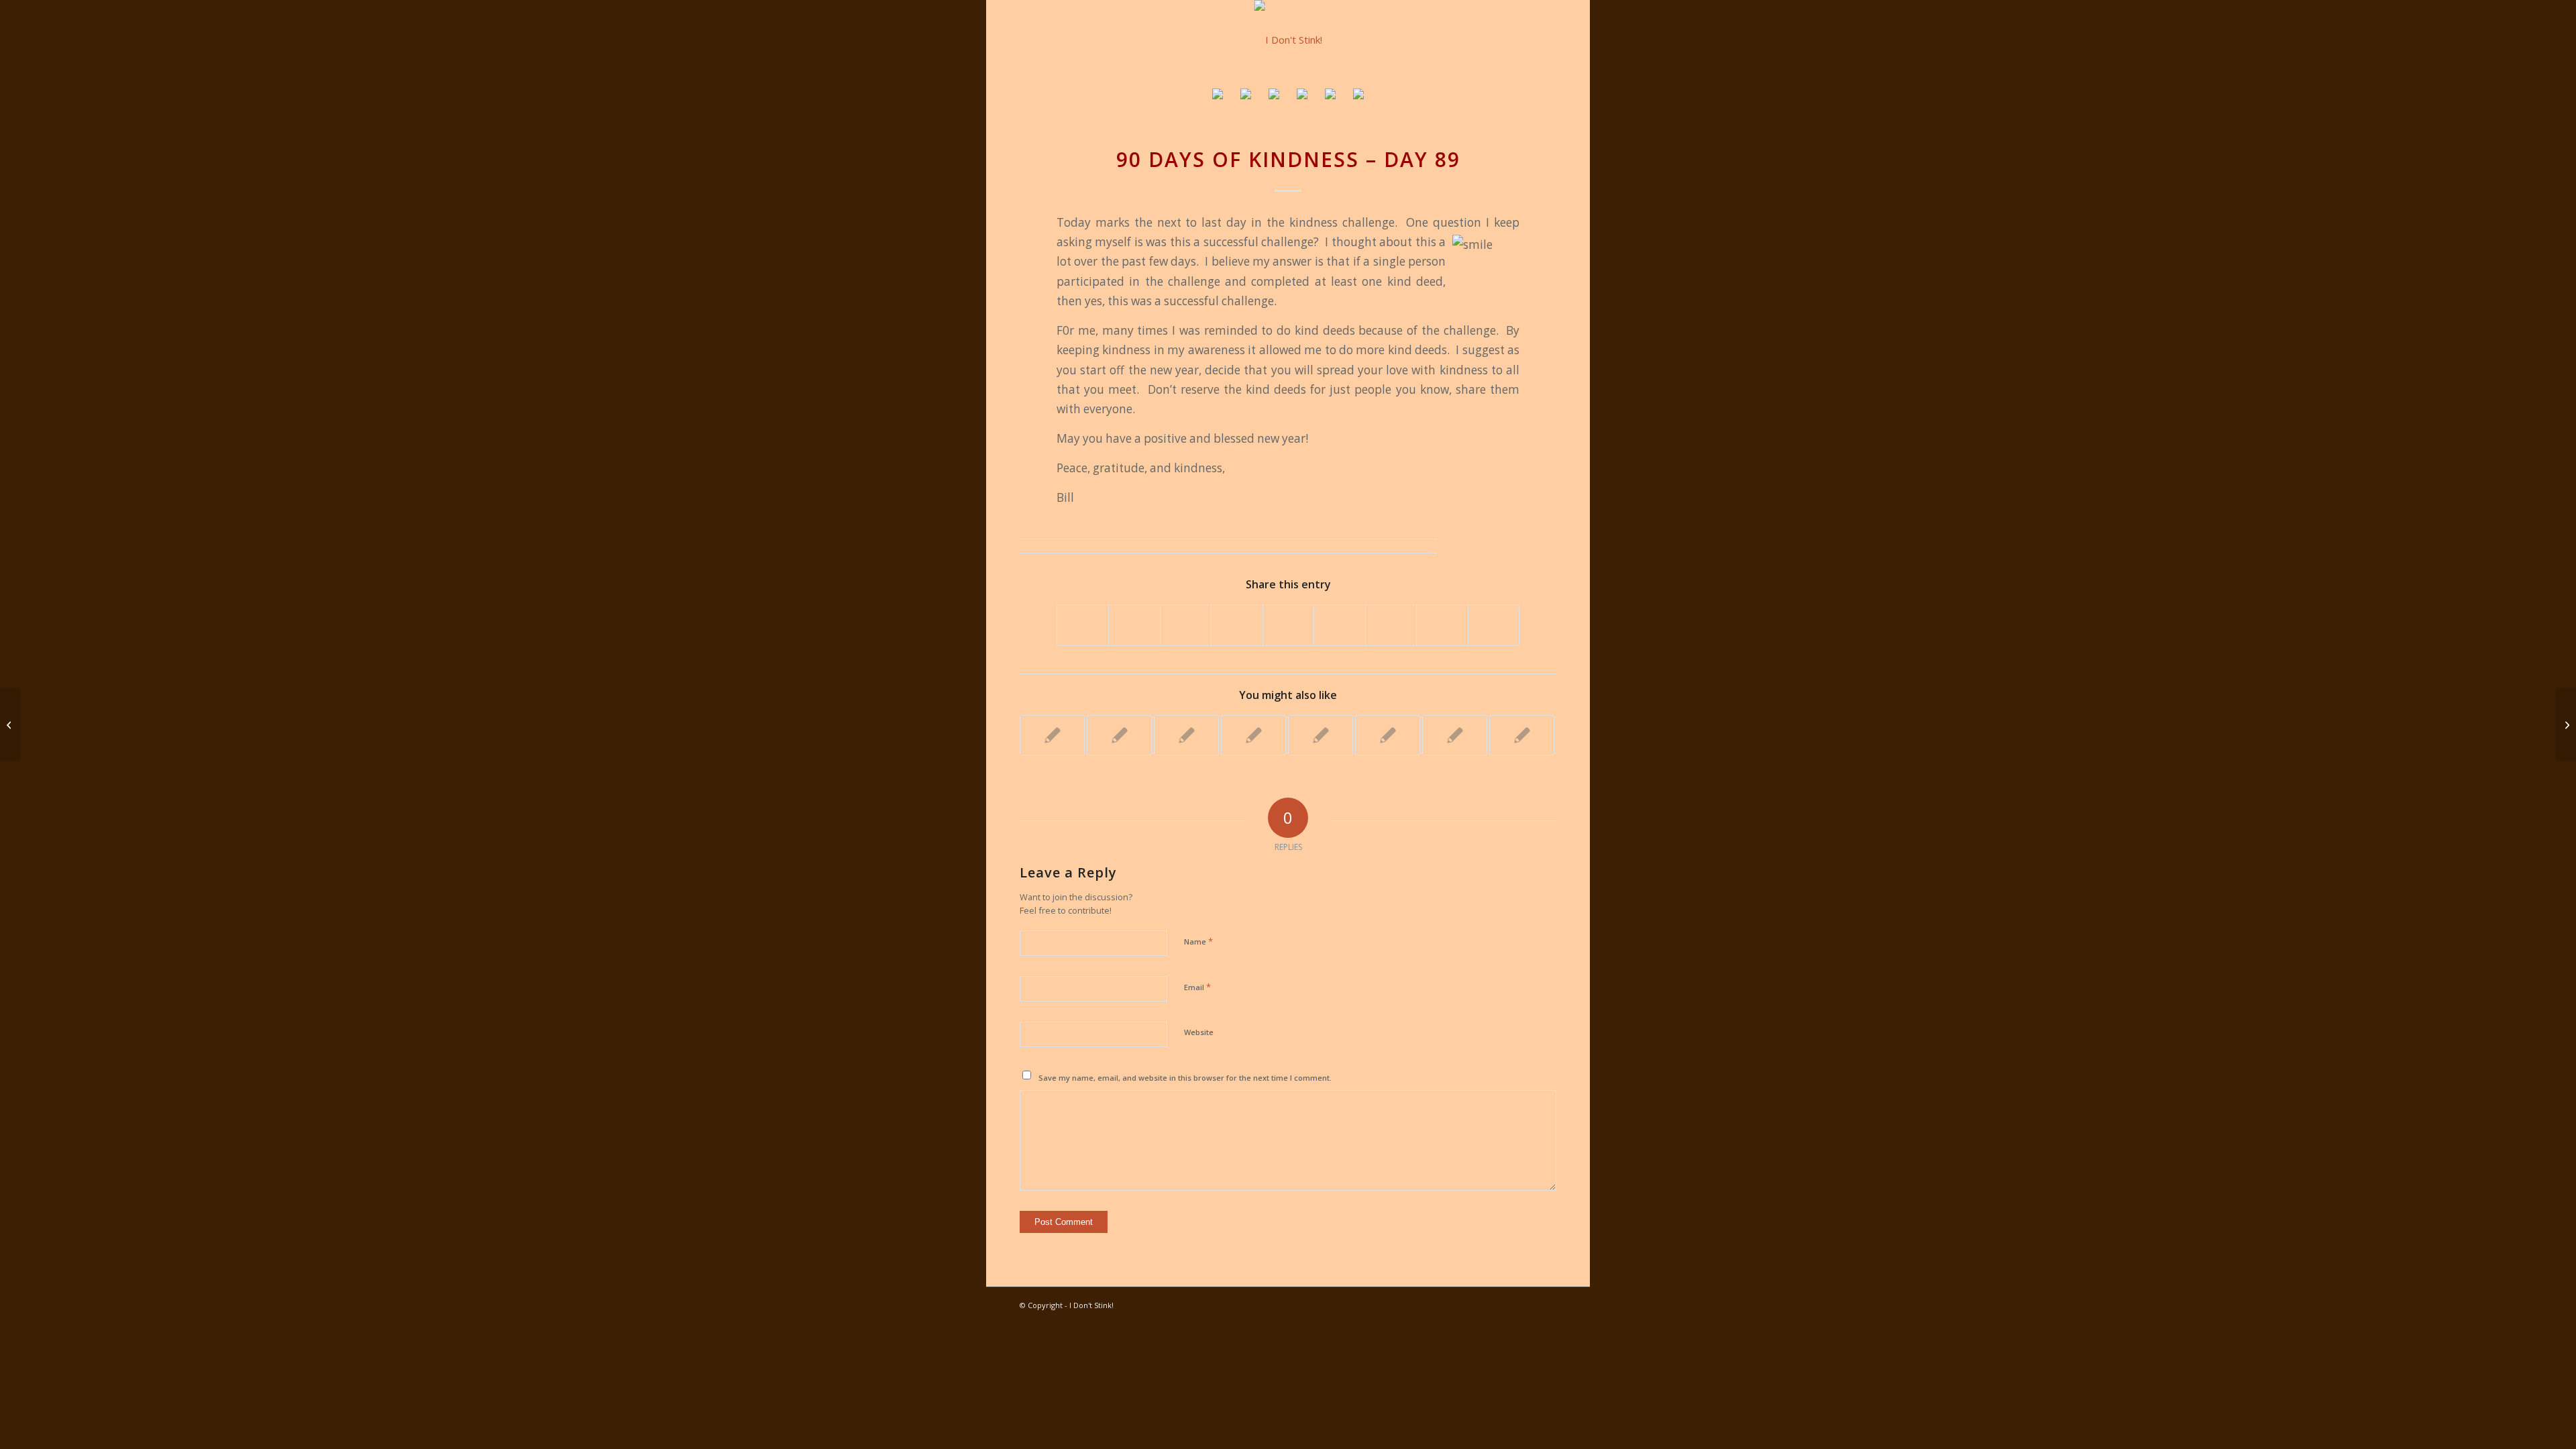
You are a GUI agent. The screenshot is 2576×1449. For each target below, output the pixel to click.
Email (1197, 987)
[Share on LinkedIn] (1288, 625)
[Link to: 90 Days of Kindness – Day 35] (1321, 735)
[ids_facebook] (1288, 40)
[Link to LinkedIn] (1486, 1304)
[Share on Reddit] (1442, 625)
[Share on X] (1134, 625)
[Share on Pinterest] (1237, 625)
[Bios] (1274, 96)
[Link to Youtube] (1466, 1304)
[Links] (1330, 96)
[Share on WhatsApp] (1186, 625)
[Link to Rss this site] (1546, 1304)
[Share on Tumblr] (1339, 625)
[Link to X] (1526, 1304)
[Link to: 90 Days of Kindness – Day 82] (1253, 735)
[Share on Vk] (1391, 625)
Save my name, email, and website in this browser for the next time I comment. (1185, 1078)
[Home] (1218, 96)
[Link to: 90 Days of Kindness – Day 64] (1388, 735)
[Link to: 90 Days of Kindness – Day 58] (1119, 735)
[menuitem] (1218, 96)
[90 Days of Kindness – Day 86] (10, 724)
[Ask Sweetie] (1246, 96)
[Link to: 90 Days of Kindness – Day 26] (1455, 735)
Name (1198, 941)
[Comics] (1358, 96)
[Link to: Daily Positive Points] (1052, 735)
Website (1199, 1032)
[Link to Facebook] (1506, 1304)
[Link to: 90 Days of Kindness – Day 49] (1522, 735)
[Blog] (1302, 96)
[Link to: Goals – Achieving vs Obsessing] (1186, 735)
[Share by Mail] (1494, 625)
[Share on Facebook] (1083, 625)
